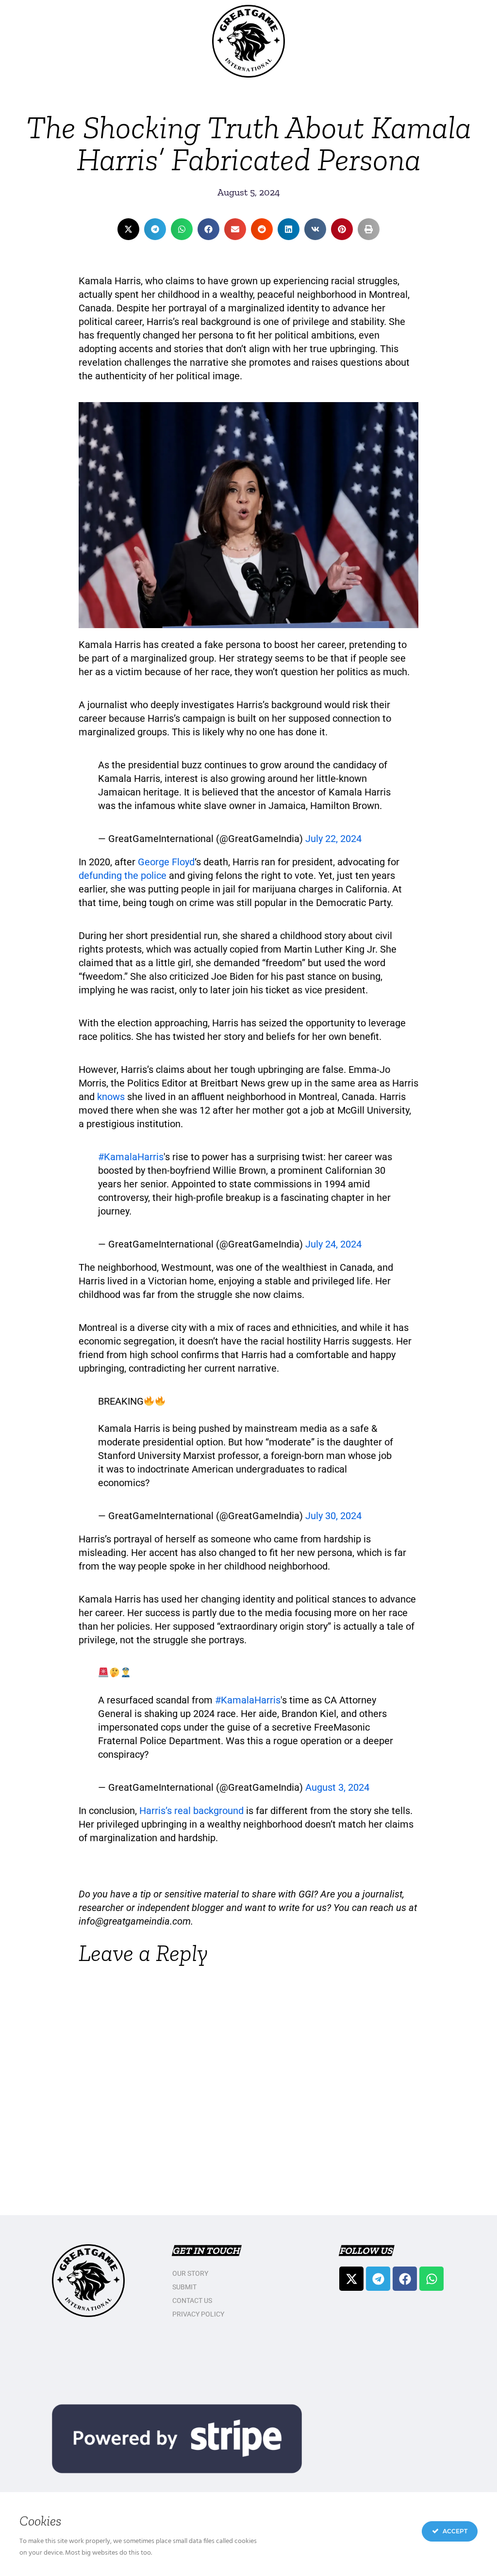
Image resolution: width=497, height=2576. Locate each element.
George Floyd (166, 862)
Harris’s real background (191, 1811)
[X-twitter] (351, 2279)
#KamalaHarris (131, 1157)
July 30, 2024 (333, 1516)
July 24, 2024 (333, 1244)
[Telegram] (378, 2279)
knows (111, 1097)
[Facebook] (405, 2279)
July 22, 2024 (333, 839)
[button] (128, 229)
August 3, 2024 (337, 1787)
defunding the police (123, 875)
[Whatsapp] (431, 2279)
